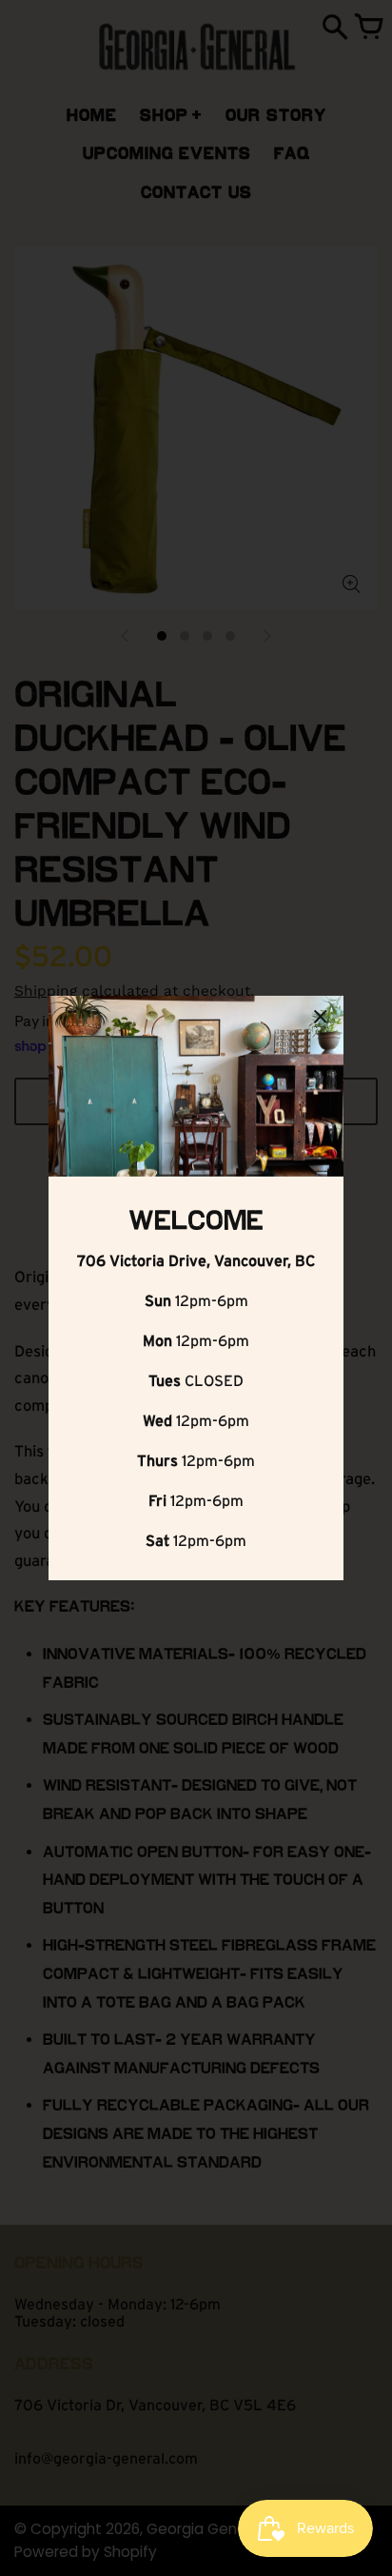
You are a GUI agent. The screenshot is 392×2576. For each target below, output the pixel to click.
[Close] (321, 1020)
